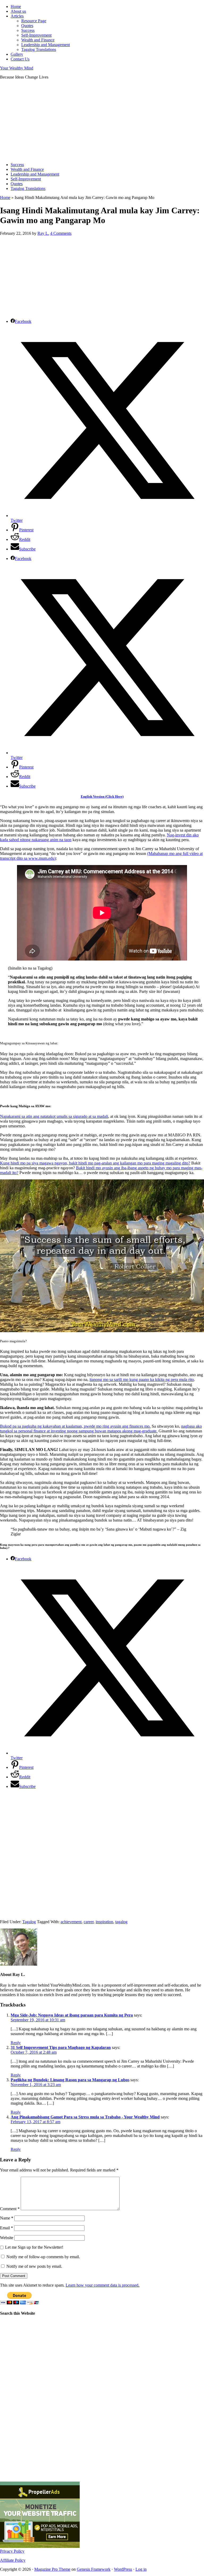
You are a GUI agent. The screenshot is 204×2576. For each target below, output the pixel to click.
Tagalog (29, 1922)
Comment (10, 2209)
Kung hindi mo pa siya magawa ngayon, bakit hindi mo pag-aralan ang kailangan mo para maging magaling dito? (95, 1163)
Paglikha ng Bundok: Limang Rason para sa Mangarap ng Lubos (70, 2080)
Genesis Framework (94, 2569)
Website (7, 2238)
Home (5, 197)
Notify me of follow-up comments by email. (43, 2257)
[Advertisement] (102, 121)
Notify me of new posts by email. (34, 2266)
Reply (16, 2043)
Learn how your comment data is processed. (103, 2285)
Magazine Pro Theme (52, 2569)
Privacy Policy (12, 2551)
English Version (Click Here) (102, 796)
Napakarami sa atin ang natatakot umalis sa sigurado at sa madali (54, 1116)
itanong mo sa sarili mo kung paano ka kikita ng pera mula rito (142, 1380)
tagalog (121, 1922)
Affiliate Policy (13, 2560)
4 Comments (61, 233)
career (89, 1922)
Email (7, 2228)
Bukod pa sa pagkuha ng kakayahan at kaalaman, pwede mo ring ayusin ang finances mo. (75, 1426)
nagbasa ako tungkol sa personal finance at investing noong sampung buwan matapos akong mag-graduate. (101, 1429)
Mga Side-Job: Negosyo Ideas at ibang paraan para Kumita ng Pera (72, 2015)
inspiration (104, 1922)
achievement (71, 1922)
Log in (141, 2569)
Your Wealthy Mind (17, 68)
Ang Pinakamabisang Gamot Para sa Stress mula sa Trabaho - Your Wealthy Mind (85, 2117)
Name (7, 2218)
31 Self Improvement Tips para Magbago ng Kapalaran (61, 2047)
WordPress (123, 2569)
